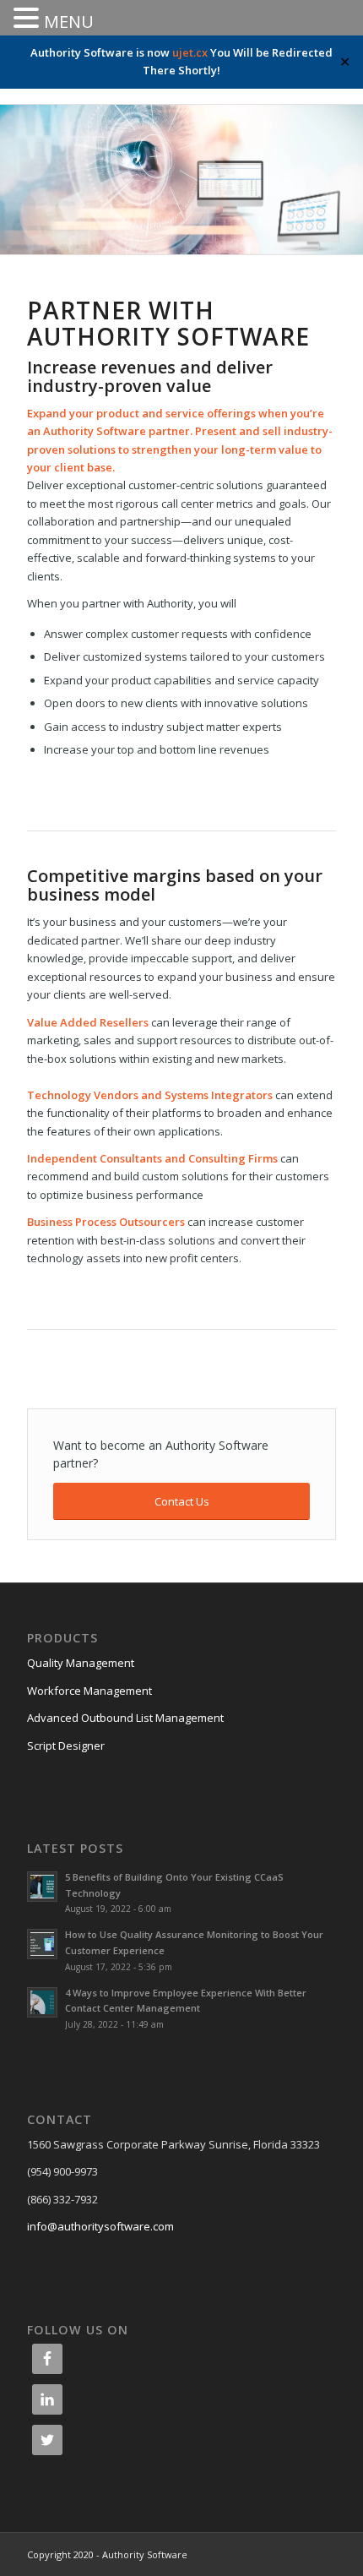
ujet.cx (190, 52)
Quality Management (81, 1663)
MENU (69, 22)
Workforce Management (89, 1691)
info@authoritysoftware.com (100, 2226)
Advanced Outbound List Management (125, 1718)
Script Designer (66, 1745)
